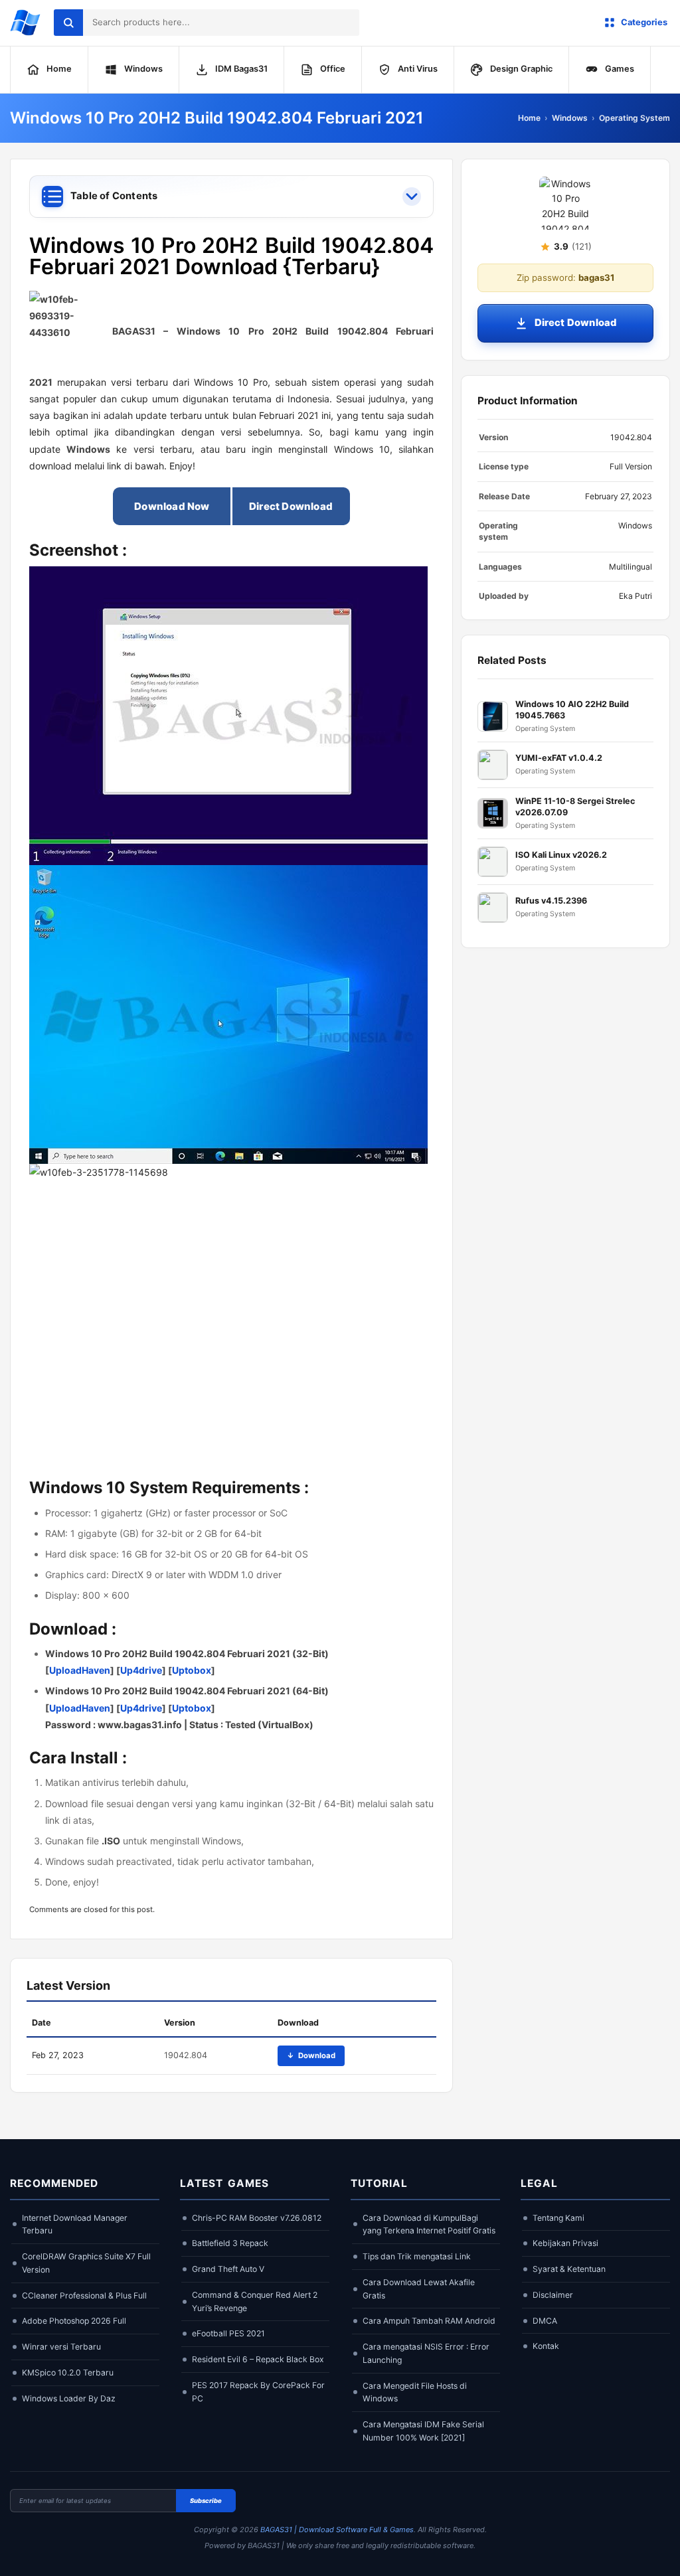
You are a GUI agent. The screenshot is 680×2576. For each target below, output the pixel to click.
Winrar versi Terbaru (61, 2347)
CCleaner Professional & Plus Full (84, 2295)
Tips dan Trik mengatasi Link (417, 2256)
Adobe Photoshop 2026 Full (74, 2321)
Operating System (635, 118)
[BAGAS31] (25, 23)
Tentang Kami (558, 2218)
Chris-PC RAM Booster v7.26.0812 (257, 2218)
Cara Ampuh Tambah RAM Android (429, 2321)
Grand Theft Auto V (228, 2269)
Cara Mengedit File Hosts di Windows (415, 2392)
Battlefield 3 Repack (230, 2243)
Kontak (546, 2346)
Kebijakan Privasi (565, 2243)
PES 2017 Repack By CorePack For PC (258, 2392)
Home (529, 118)
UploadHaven (80, 1670)
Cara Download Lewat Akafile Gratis (419, 2289)
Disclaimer (553, 2295)
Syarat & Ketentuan (569, 2269)
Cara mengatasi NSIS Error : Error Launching (426, 2353)
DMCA (545, 2321)
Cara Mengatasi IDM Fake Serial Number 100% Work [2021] (423, 2431)
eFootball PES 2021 (228, 2333)
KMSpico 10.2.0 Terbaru (68, 2373)
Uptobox (192, 1670)
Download (311, 2055)
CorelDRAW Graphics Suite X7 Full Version (86, 2263)
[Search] (68, 23)
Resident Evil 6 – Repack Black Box (258, 2359)
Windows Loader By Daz (69, 2398)
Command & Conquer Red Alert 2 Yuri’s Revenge (255, 2301)
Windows (570, 118)
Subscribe (206, 2501)
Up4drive (141, 1670)
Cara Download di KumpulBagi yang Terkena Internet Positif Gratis (429, 2224)
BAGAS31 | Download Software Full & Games (337, 2530)
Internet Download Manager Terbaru (75, 2224)
